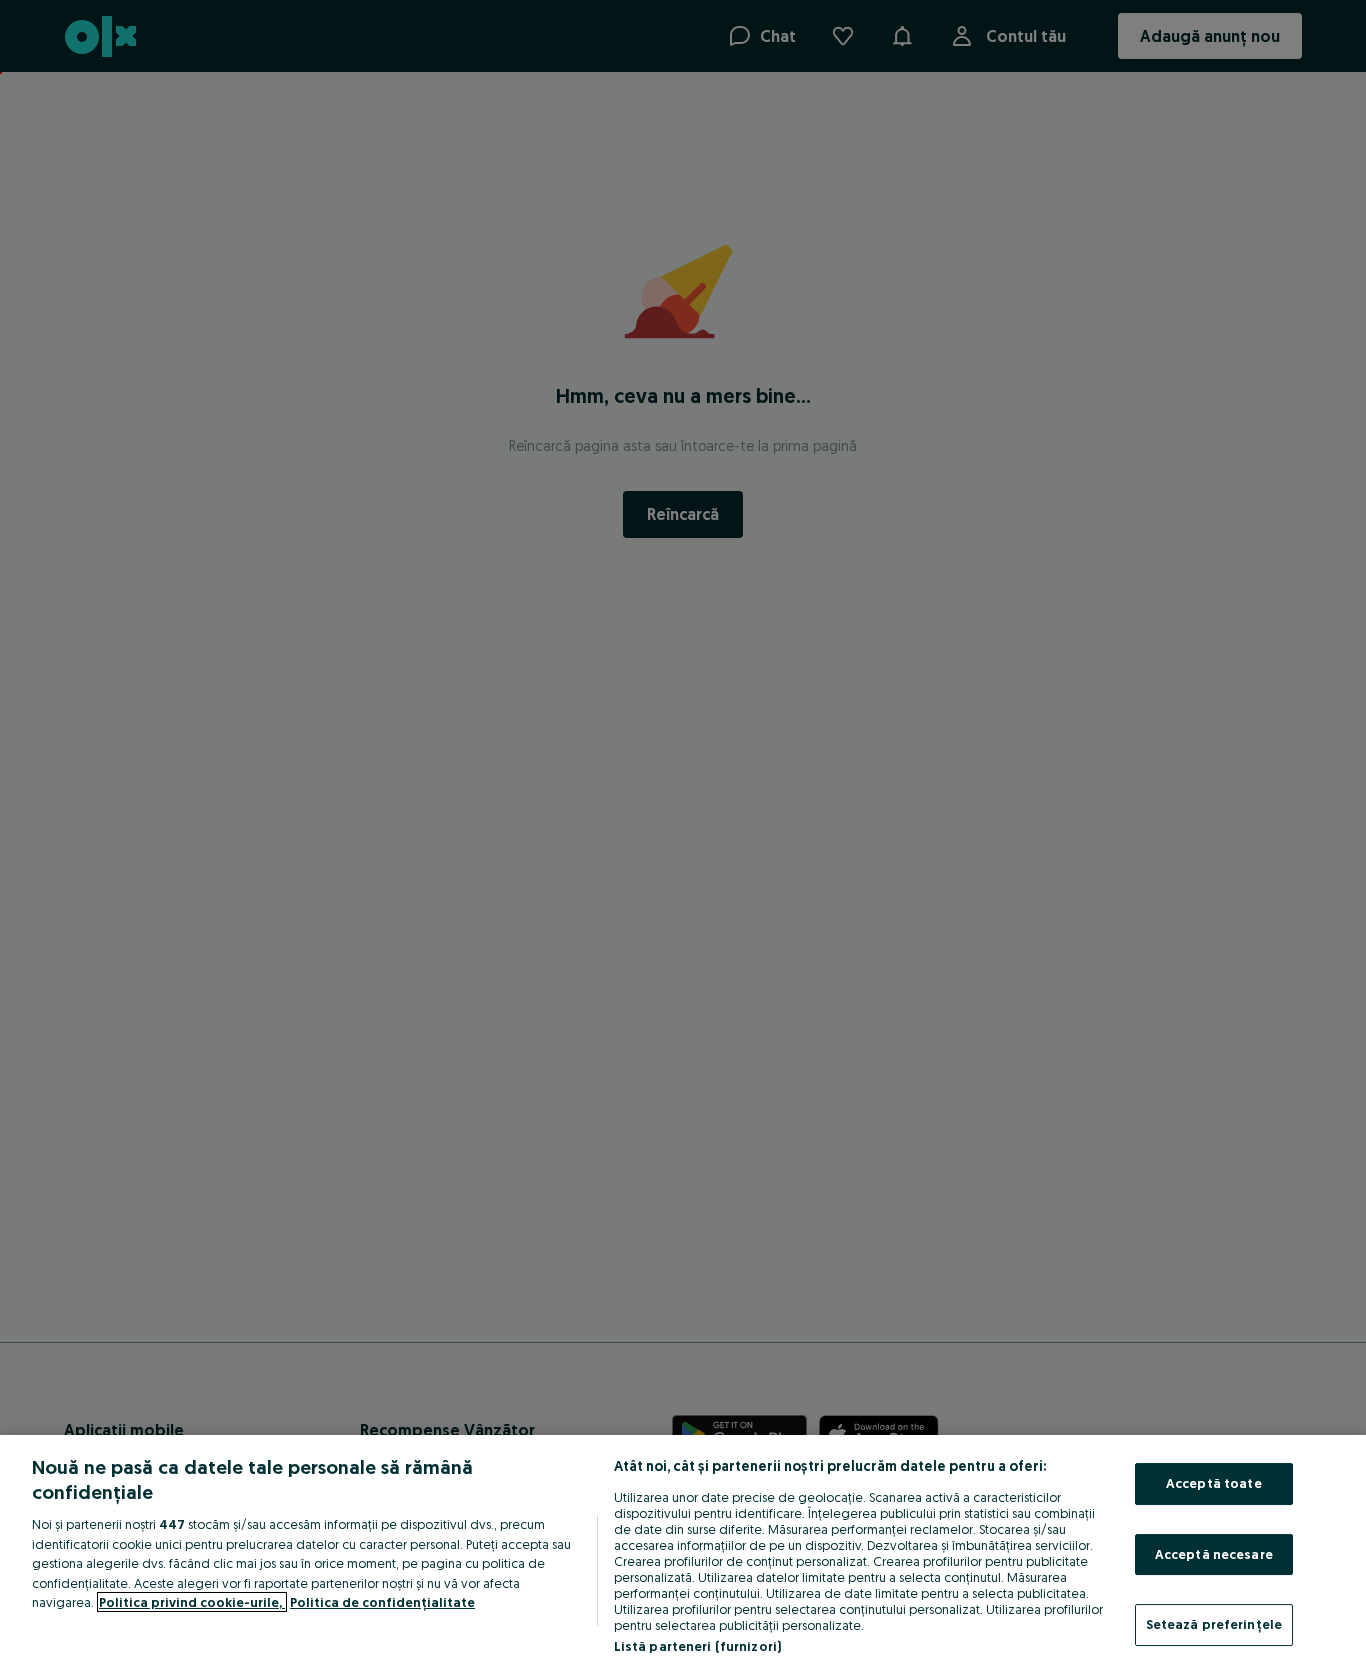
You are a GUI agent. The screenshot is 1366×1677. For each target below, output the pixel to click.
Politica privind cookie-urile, (192, 1602)
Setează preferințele (1214, 1624)
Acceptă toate (1214, 1483)
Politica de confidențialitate (382, 1602)
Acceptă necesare (1214, 1554)
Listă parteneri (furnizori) (698, 1646)
